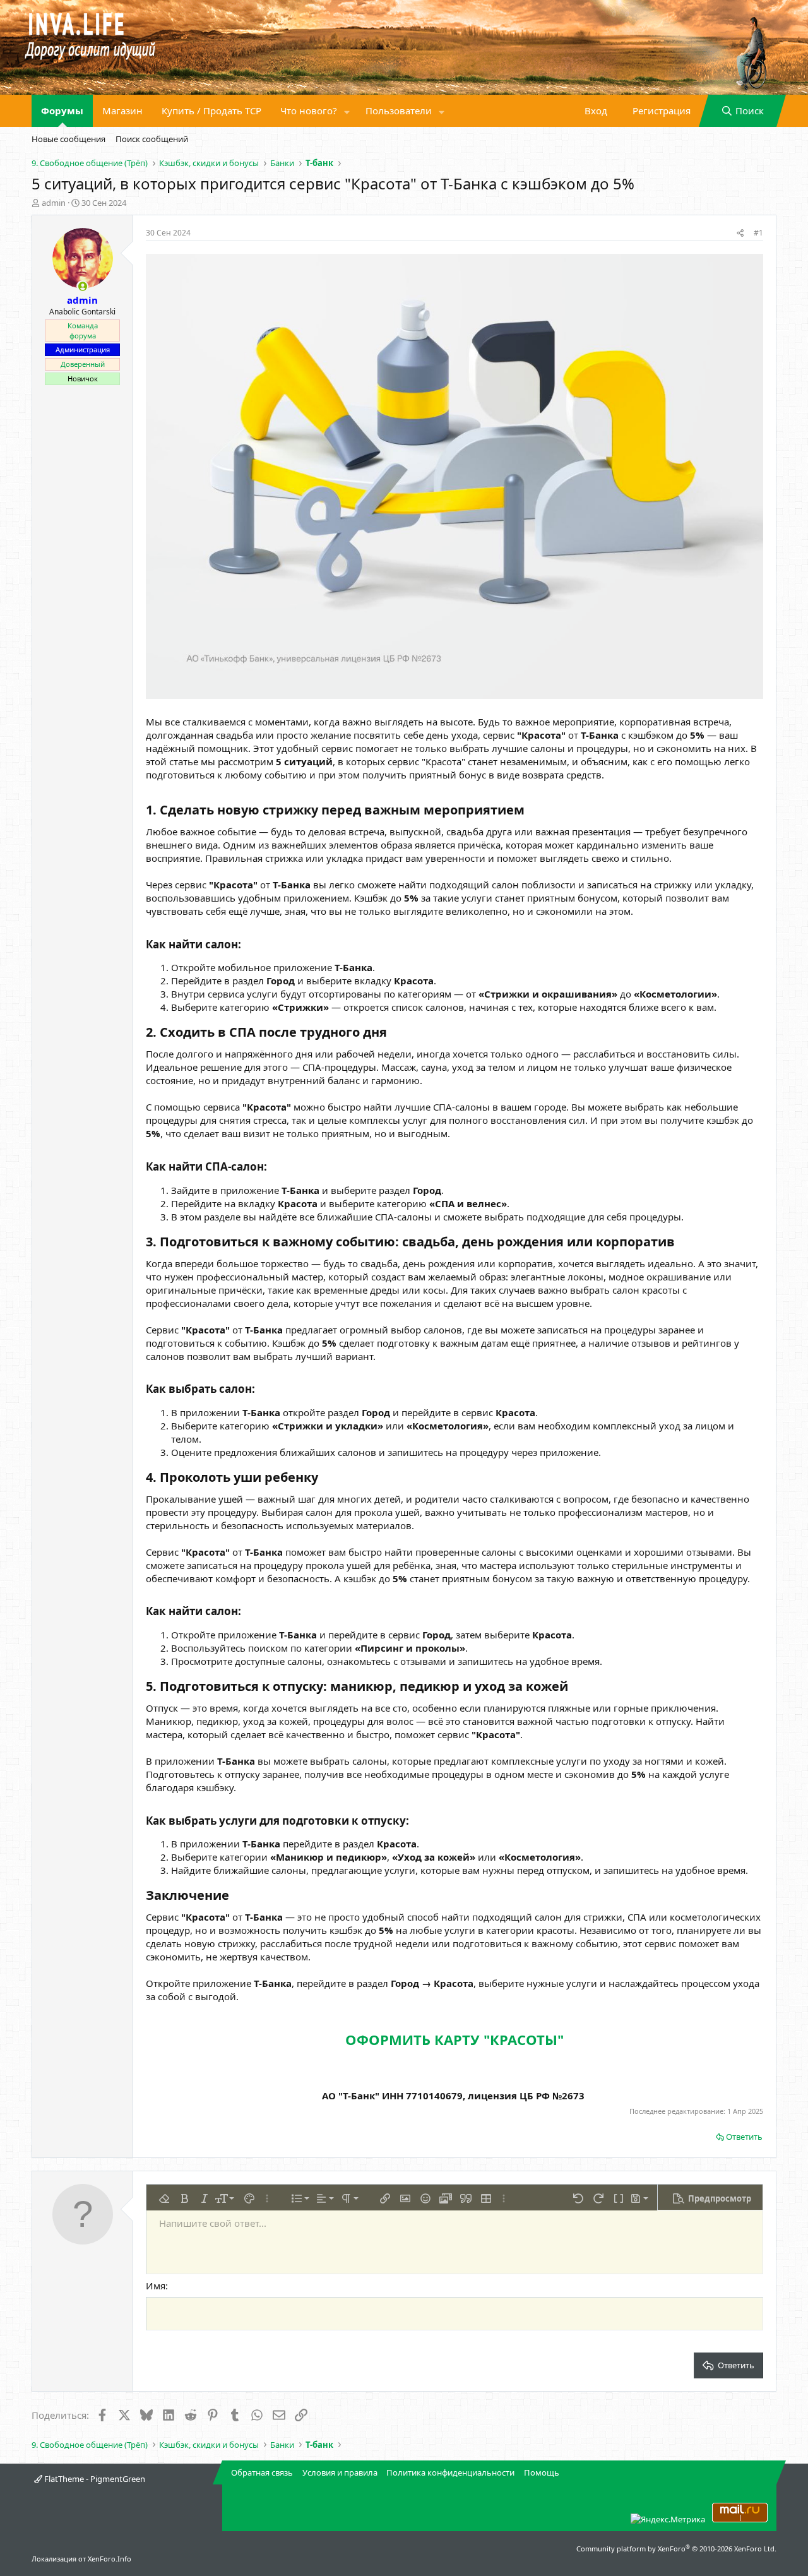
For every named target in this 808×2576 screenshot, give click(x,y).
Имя (156, 2286)
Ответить (744, 2137)
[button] (347, 111)
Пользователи (399, 110)
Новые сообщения (68, 139)
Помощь (542, 2472)
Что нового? (309, 110)
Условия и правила (340, 2472)
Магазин (122, 110)
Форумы (62, 110)
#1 (758, 233)
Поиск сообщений (152, 139)
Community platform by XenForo (676, 2549)
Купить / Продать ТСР (211, 110)
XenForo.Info (110, 2559)
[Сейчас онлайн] (82, 286)
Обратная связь (262, 2472)
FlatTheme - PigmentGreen (94, 2479)
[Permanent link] (531, 811)
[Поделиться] (740, 233)
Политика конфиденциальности (450, 2472)
